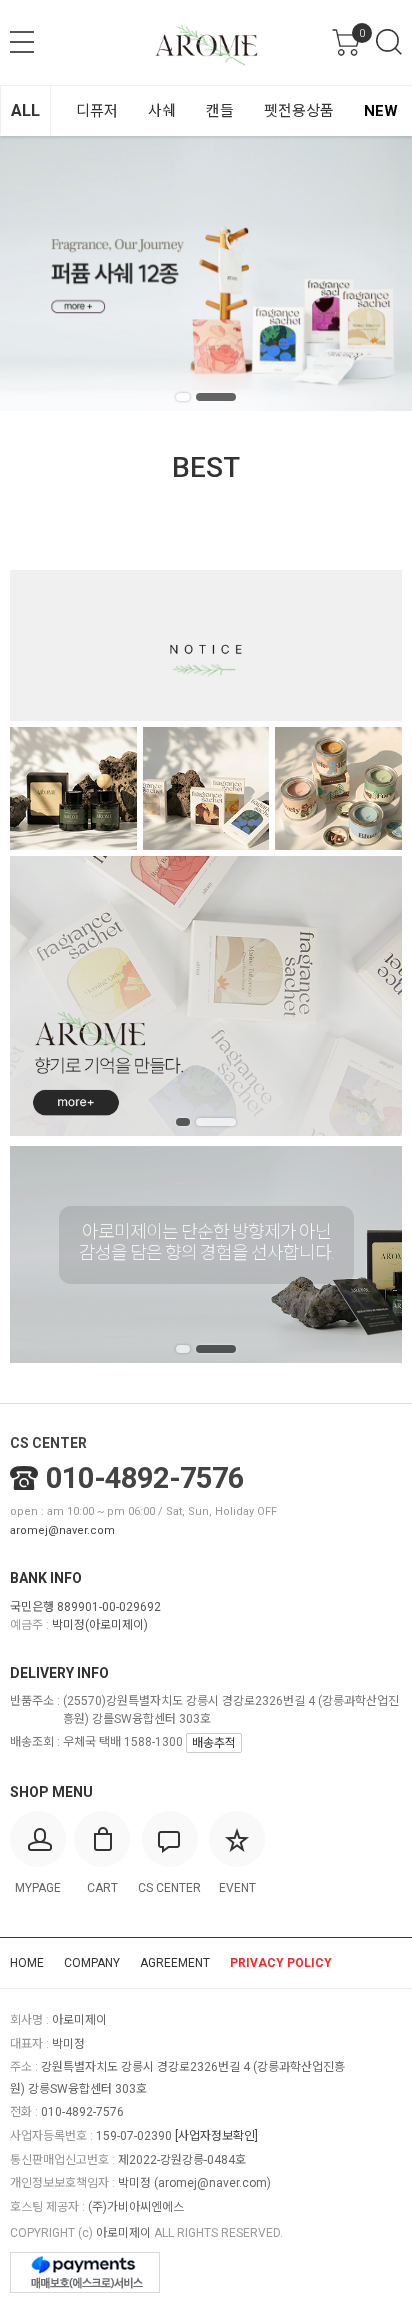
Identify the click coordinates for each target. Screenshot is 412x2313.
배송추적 (214, 1743)
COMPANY (92, 1963)
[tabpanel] (206, 273)
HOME (27, 1963)
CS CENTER (48, 1443)
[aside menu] (22, 42)
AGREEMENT (175, 1963)
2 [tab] (216, 397)
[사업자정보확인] (216, 2136)
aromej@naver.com (62, 1530)
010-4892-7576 (145, 1478)
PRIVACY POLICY (281, 1963)
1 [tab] (183, 397)
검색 (389, 42)
